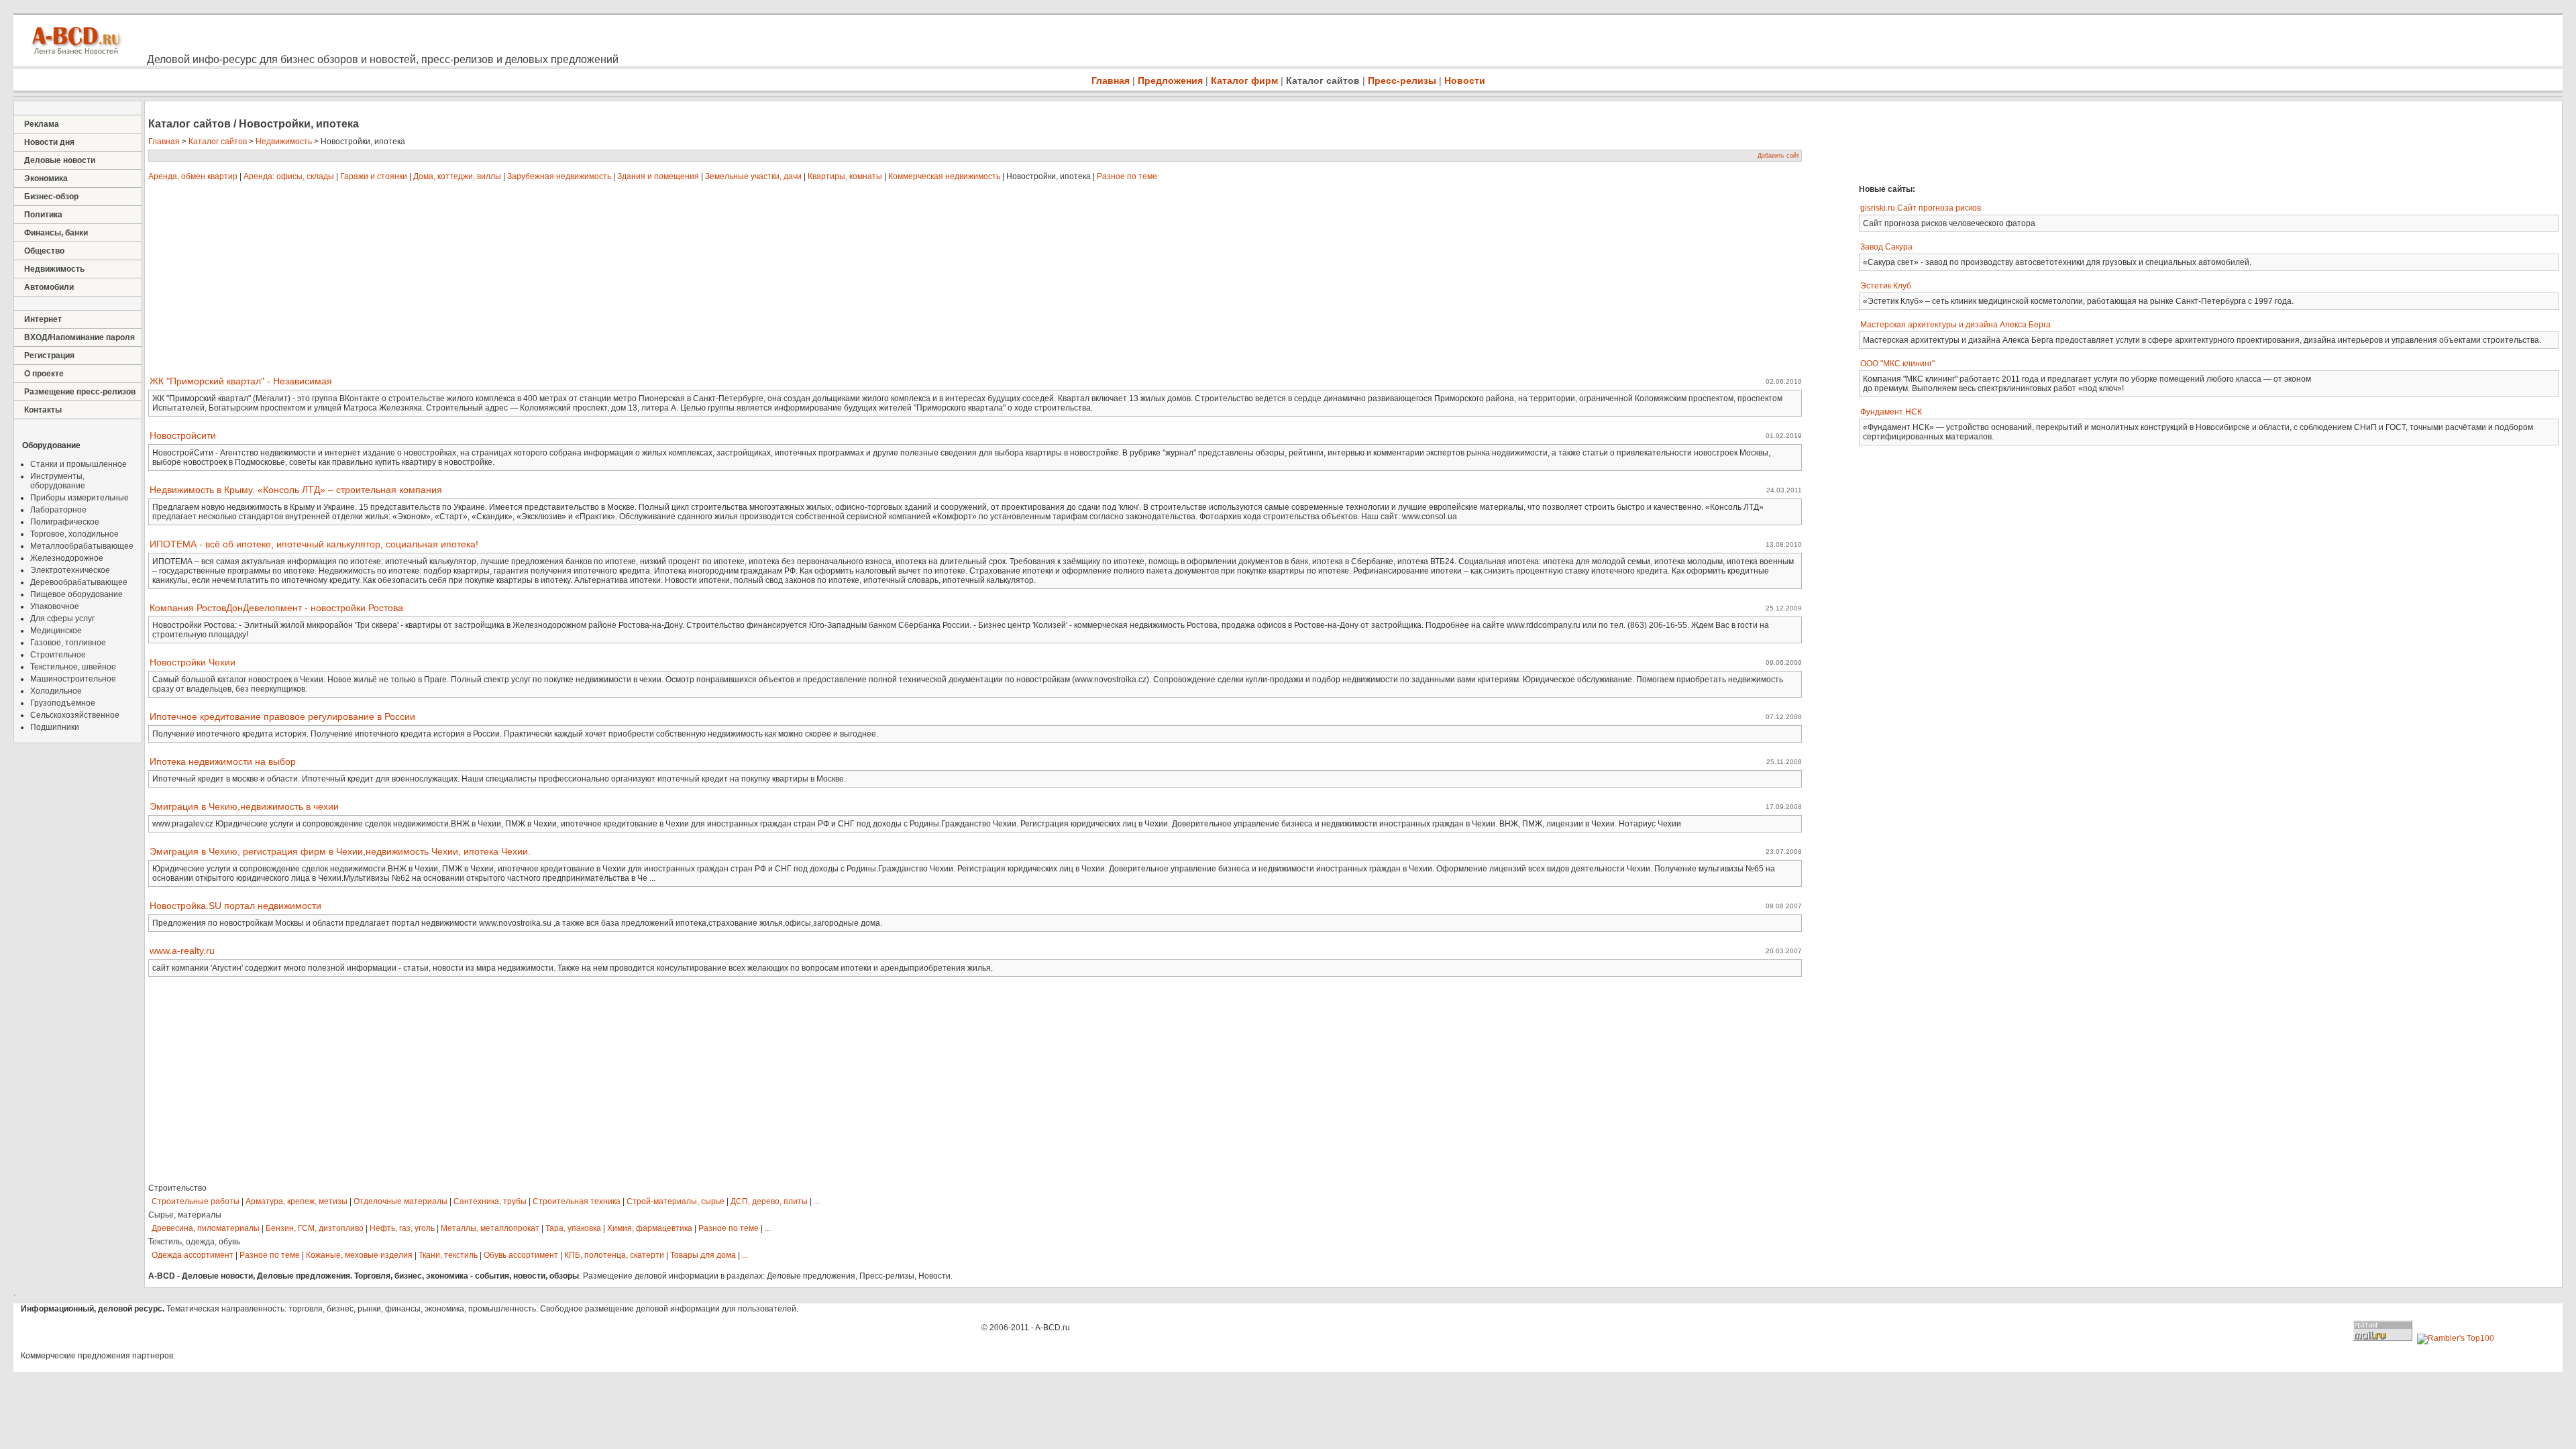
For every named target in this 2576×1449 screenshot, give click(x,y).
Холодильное (56, 691)
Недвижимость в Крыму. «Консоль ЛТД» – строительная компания (296, 490)
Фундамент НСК (1891, 412)
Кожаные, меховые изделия (359, 1255)
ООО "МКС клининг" (1897, 364)
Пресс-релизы (1402, 80)
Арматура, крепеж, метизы (297, 1201)
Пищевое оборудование (76, 594)
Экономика (46, 178)
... (817, 1201)
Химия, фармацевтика (650, 1228)
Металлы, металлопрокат (490, 1228)
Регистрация (49, 356)
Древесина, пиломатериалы (206, 1228)
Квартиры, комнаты (845, 176)
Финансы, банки (56, 233)
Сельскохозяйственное (75, 715)
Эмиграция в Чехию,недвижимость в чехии (244, 806)
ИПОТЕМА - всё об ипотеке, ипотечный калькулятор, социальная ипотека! (314, 544)
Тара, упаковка (573, 1228)
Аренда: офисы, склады (289, 176)
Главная (1111, 80)
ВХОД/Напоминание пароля (79, 337)
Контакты (43, 410)
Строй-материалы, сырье (676, 1201)
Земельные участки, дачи (753, 176)
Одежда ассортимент (193, 1255)
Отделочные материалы (400, 1201)
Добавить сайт (1778, 156)
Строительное (58, 655)
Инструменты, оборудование (58, 481)
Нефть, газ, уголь (402, 1228)
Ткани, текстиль (448, 1255)
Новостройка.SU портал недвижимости (235, 906)
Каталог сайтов (1323, 80)
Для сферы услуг (62, 619)
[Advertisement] (2049, 141)
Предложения (1170, 80)
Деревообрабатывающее (79, 582)
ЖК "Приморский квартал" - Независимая (241, 381)
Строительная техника (577, 1201)
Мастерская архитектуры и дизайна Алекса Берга (1955, 325)
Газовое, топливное (68, 643)
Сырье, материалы (185, 1215)
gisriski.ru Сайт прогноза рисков (1921, 208)
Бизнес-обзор (51, 197)
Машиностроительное (73, 679)
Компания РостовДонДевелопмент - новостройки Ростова (276, 608)
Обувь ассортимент (521, 1255)
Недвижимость (54, 269)
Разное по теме (1127, 176)
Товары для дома (703, 1255)
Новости (1465, 80)
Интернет (43, 319)
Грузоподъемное (63, 703)
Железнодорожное (67, 558)
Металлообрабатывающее (82, 546)
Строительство (177, 1188)
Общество (44, 251)
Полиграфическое (65, 522)
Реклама (42, 124)
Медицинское (56, 631)
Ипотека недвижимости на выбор (223, 761)
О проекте (44, 374)
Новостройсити (183, 435)
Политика (43, 215)
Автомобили (49, 287)
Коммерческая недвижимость (944, 176)
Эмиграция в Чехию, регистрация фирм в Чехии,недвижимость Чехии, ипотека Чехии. (340, 851)
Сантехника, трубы (490, 1201)
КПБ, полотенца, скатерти (614, 1255)
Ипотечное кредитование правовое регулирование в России (282, 716)
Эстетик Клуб (1886, 286)
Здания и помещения (658, 176)
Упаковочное (55, 606)
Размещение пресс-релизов (80, 392)
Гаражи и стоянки (374, 176)
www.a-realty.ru (182, 951)
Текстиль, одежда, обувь (194, 1242)
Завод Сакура (1886, 247)
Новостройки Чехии (193, 662)
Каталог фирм (1244, 80)
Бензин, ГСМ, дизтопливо (315, 1228)
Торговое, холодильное (74, 534)
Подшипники (55, 727)
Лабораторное (58, 510)
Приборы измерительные (79, 498)
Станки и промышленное (78, 464)
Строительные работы (196, 1201)
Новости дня (49, 142)
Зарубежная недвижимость (559, 176)
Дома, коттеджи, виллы (457, 176)
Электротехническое (70, 570)
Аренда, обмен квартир (193, 176)
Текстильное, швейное (73, 667)
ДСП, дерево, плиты (769, 1201)
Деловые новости (60, 160)
